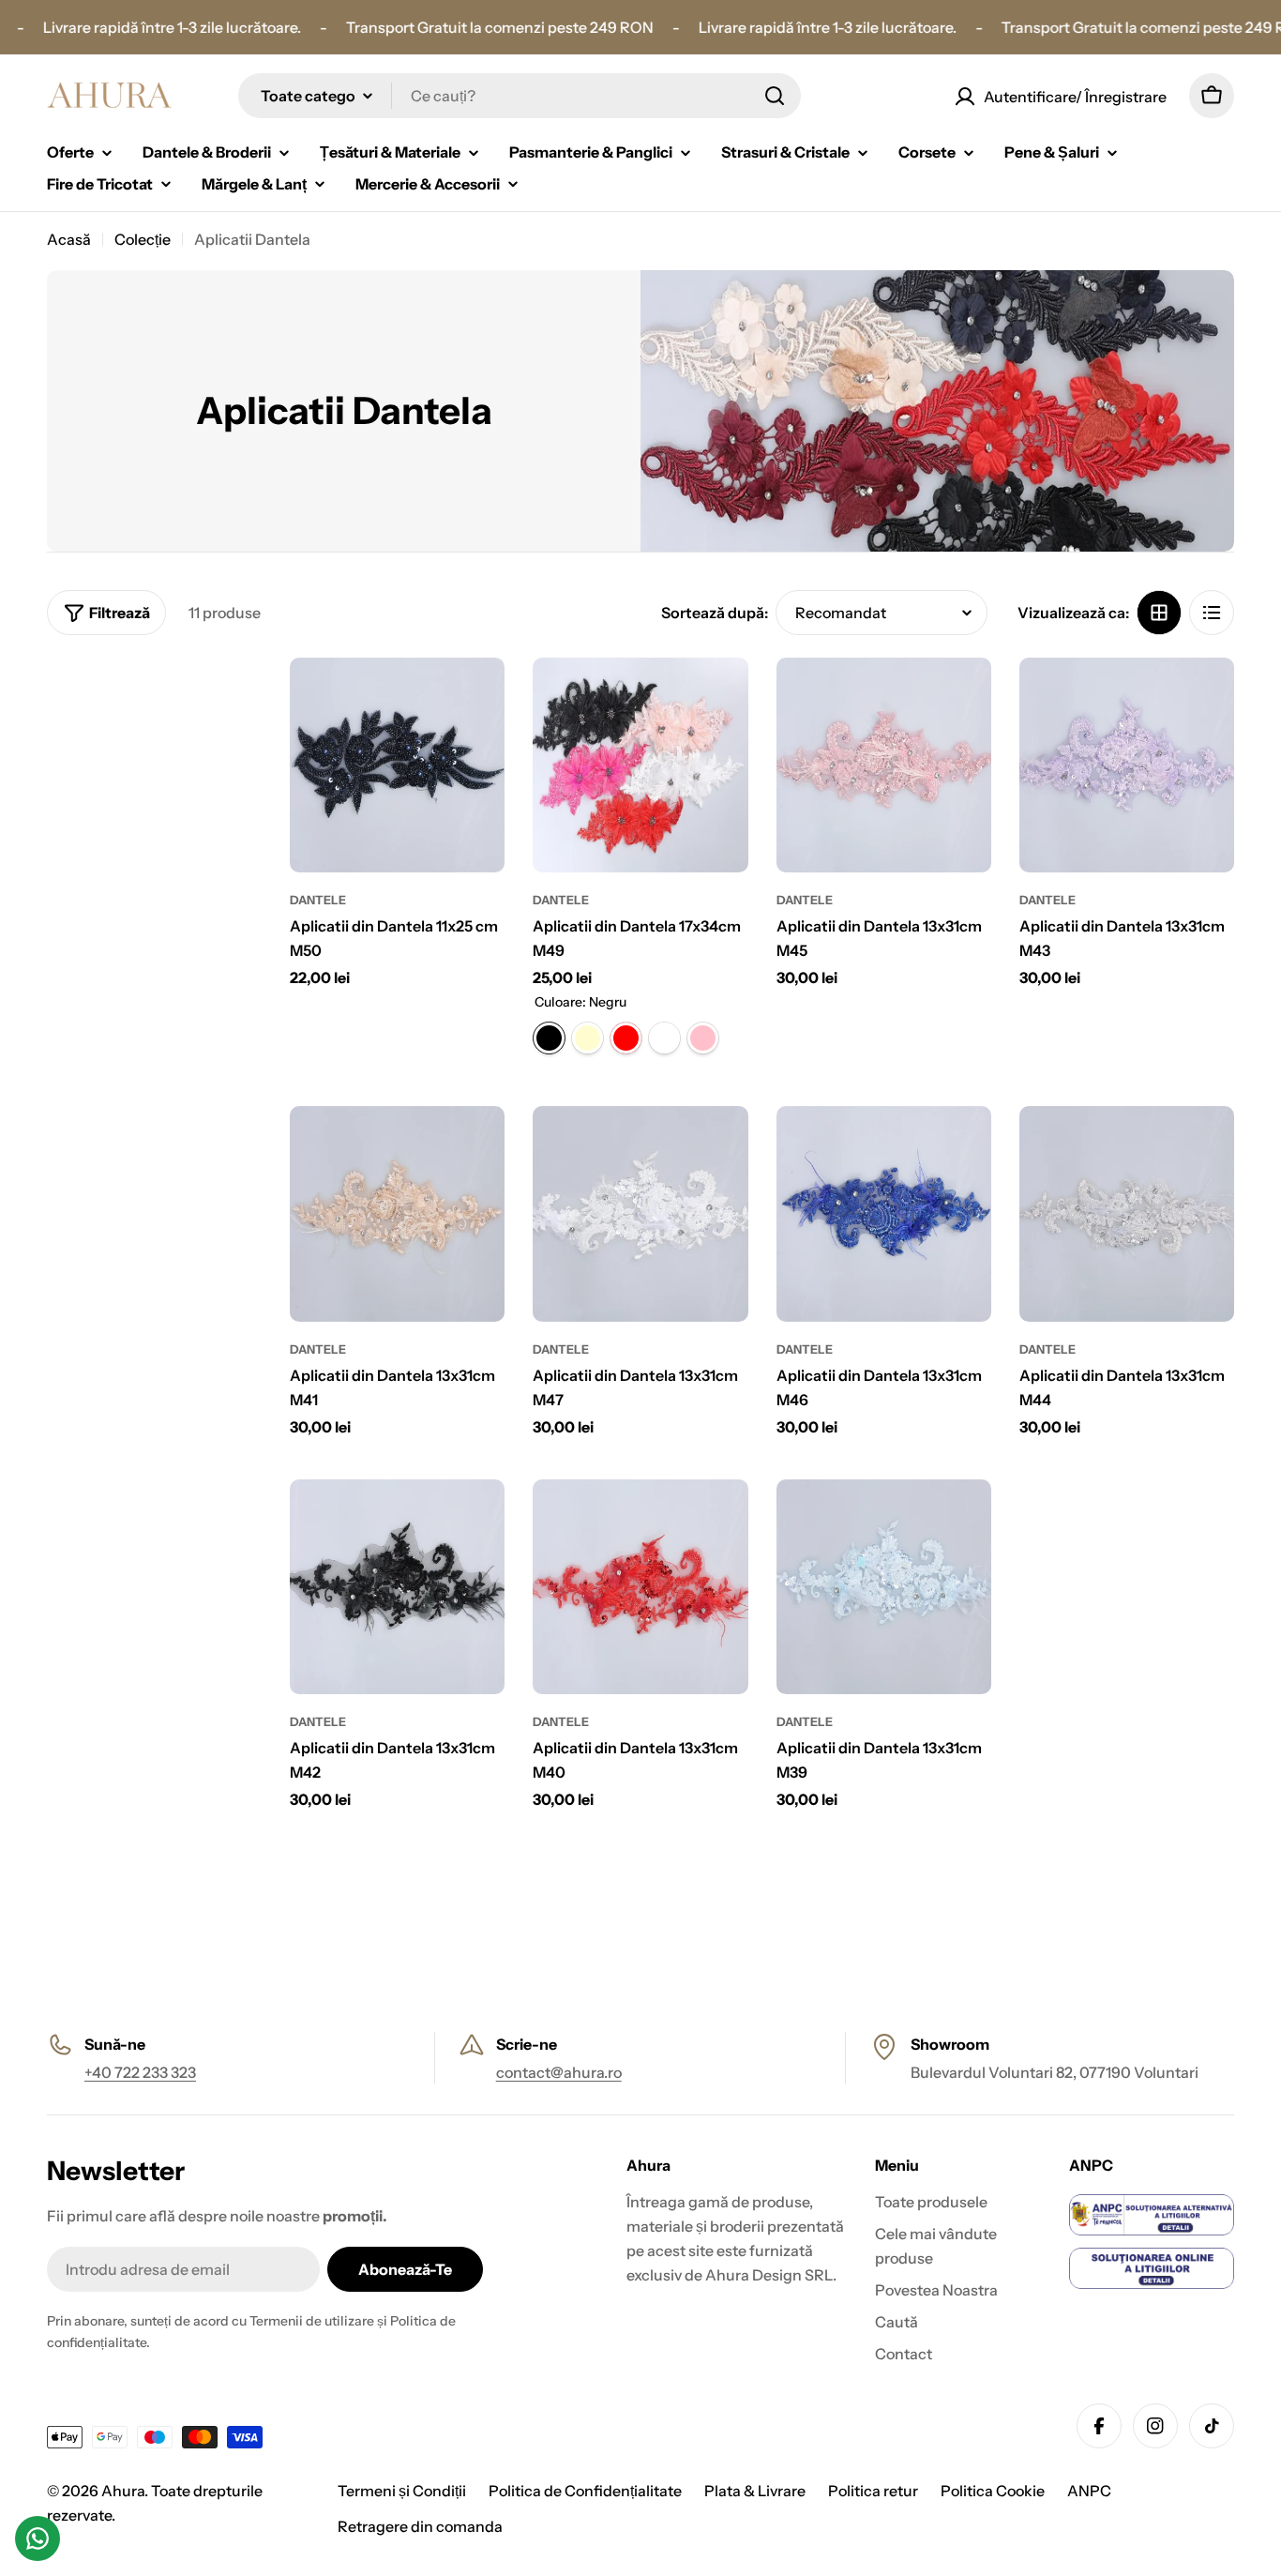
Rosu (626, 1038)
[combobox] (520, 96)
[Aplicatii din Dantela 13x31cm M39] (884, 1587)
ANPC (1089, 2491)
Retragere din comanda (420, 2526)
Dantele (318, 900)
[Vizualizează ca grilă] (1159, 613)
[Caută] (775, 96)
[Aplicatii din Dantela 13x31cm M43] (1127, 765)
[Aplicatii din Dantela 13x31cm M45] (884, 765)
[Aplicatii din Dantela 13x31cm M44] (1127, 1213)
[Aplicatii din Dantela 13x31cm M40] (640, 1587)
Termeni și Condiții (402, 2491)
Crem (588, 1038)
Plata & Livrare (755, 2491)
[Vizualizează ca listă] (1212, 613)
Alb (664, 1038)
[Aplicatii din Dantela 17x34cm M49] (640, 765)
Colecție (143, 239)
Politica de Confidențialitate (585, 2491)
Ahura (123, 2491)
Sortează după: (715, 613)
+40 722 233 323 (140, 2072)
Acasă (69, 239)
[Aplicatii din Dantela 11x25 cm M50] (397, 765)
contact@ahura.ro (559, 2072)
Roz (703, 1038)
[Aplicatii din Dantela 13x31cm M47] (640, 1213)
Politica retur (873, 2491)
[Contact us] (38, 2538)
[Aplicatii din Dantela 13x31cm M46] (884, 1213)
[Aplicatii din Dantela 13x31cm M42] (397, 1587)
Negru (549, 1038)
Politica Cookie (993, 2491)
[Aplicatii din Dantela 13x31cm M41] (397, 1213)
